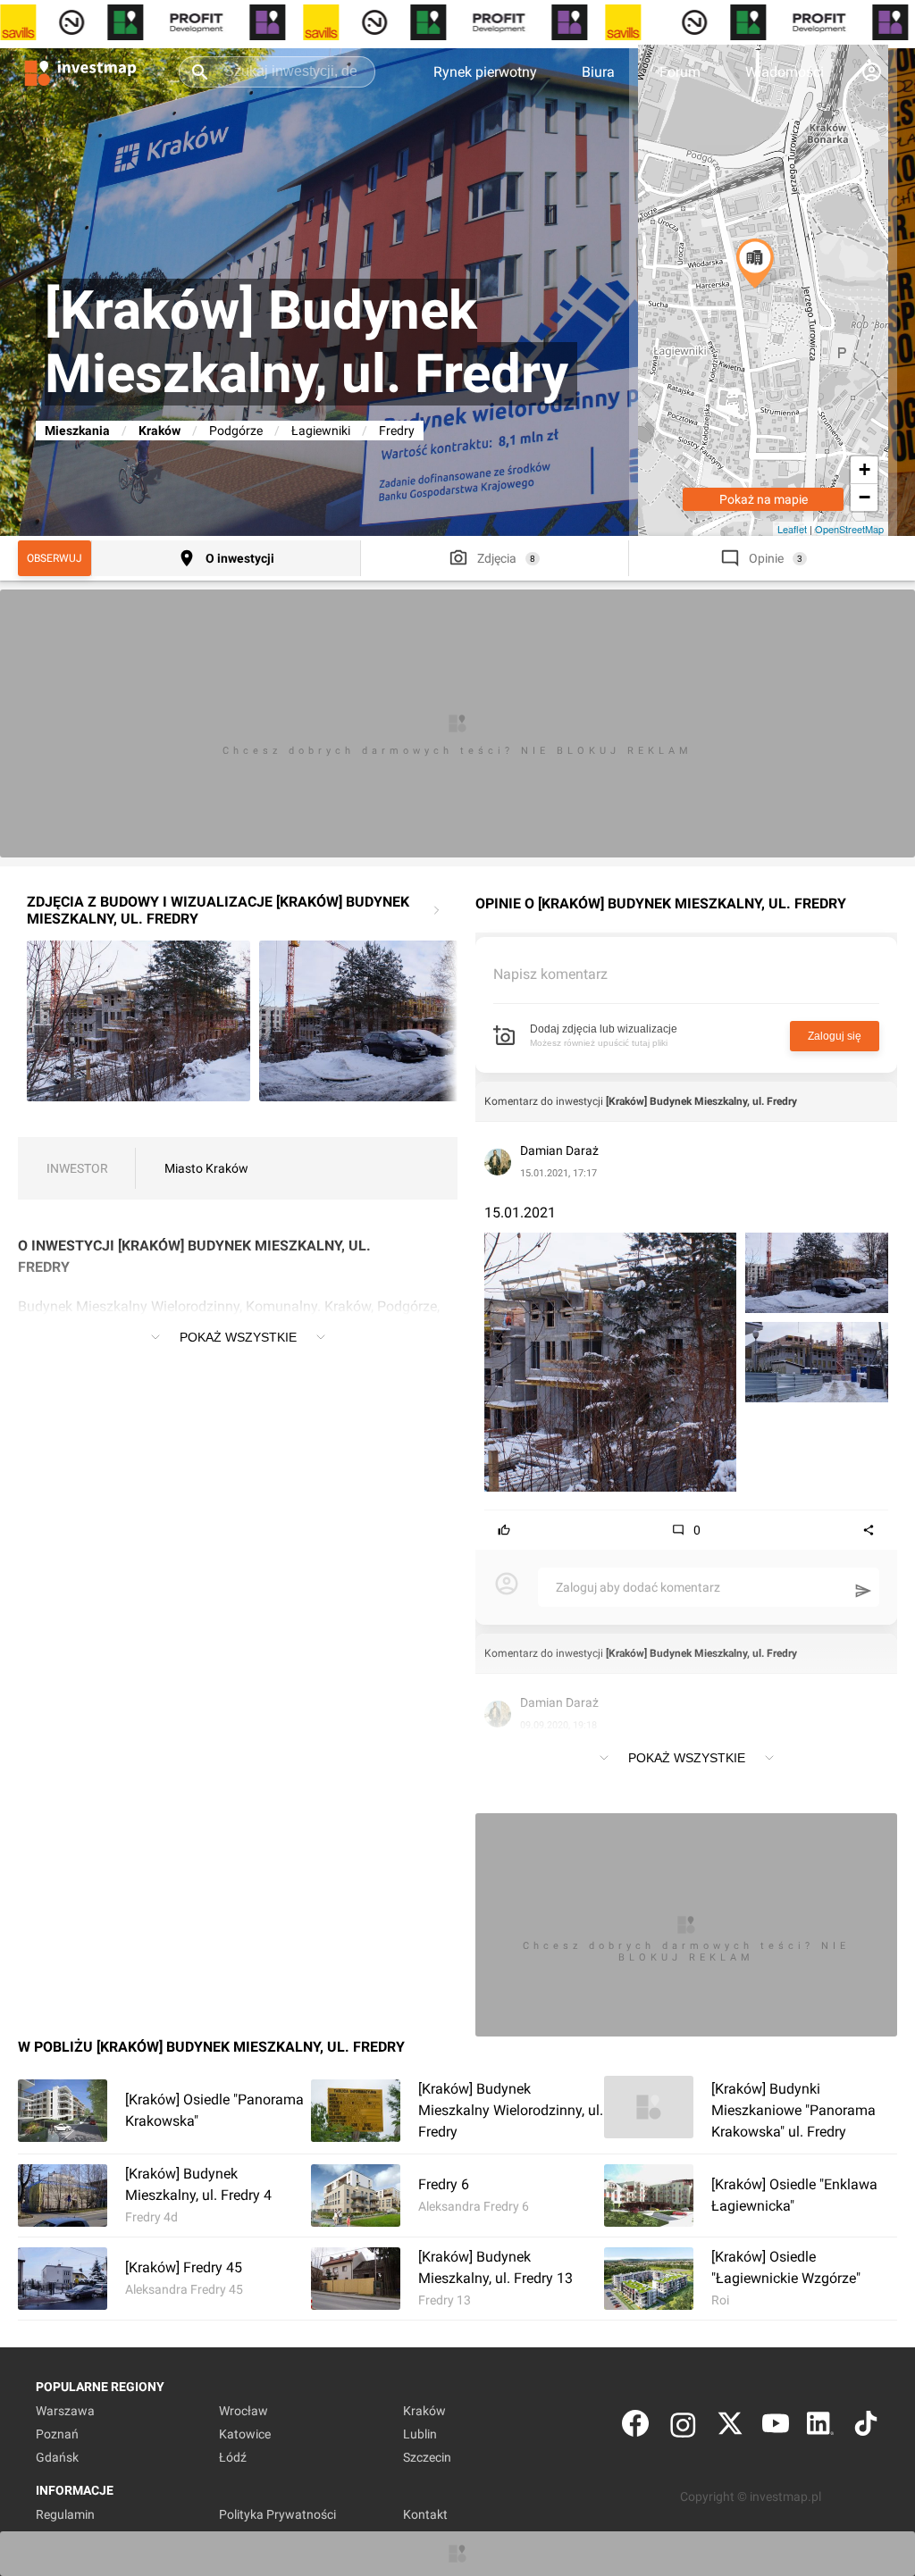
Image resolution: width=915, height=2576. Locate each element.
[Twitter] (730, 2427)
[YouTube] (776, 2427)
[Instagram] (683, 2427)
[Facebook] (635, 2427)
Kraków (159, 431)
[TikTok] (866, 2427)
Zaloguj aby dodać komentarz (638, 1587)
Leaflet (792, 529)
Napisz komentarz (550, 974)
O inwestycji (240, 558)
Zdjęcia (497, 558)
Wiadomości (785, 72)
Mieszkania (77, 431)
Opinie (766, 558)
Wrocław (243, 2411)
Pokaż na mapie (764, 499)
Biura (598, 72)
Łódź (233, 2457)
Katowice (245, 2434)
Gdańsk (57, 2457)
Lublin (420, 2434)
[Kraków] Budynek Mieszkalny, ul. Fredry (701, 1101)
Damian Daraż (559, 1150)
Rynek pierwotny (485, 72)
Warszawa (65, 2411)
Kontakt (425, 2514)
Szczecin (427, 2457)
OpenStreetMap (849, 529)
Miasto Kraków (206, 1168)
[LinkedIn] (820, 2427)
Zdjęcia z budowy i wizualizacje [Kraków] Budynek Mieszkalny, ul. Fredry (218, 910)
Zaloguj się (835, 1036)
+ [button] (865, 469)
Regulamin (65, 2514)
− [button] (865, 497)
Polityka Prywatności (277, 2514)
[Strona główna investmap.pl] (80, 71)
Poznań (57, 2434)
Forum (680, 72)
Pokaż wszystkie (238, 1337)
